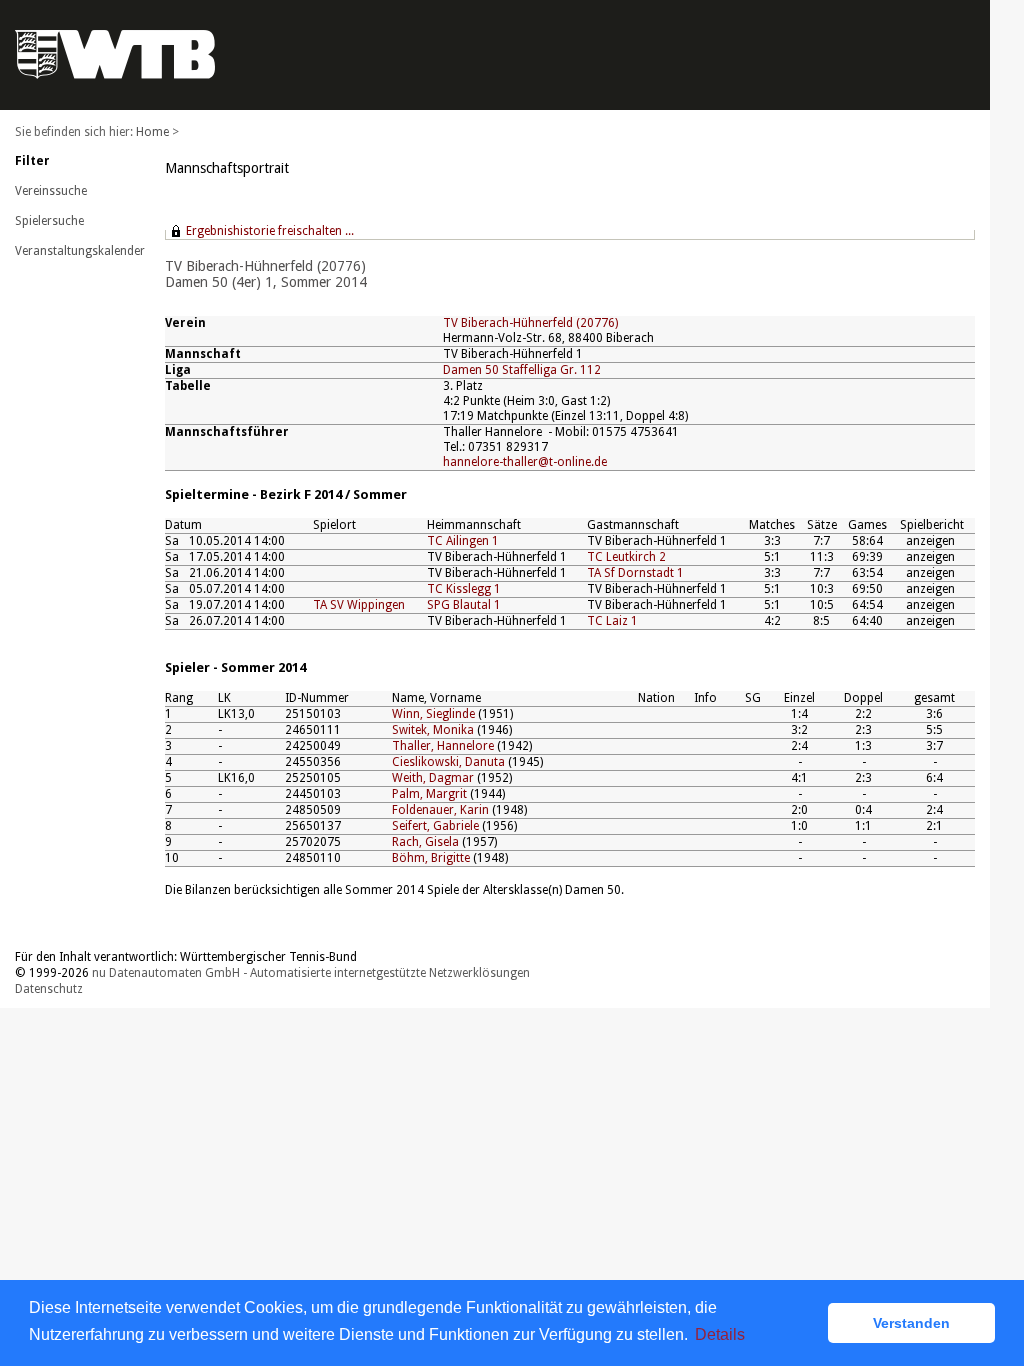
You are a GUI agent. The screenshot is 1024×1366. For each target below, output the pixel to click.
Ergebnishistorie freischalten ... (270, 231)
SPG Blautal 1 (464, 605)
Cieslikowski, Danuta (448, 762)
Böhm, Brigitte (431, 858)
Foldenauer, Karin (440, 810)
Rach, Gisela (425, 842)
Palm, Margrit (429, 794)
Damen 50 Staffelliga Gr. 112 (522, 370)
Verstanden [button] (911, 1323)
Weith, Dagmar (433, 778)
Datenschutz (49, 989)
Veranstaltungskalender (80, 251)
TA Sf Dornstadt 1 (635, 573)
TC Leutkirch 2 (626, 557)
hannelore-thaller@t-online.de (525, 462)
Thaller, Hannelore (443, 746)
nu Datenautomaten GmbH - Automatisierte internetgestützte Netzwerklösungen (311, 973)
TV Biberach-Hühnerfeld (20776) (530, 323)
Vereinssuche (51, 191)
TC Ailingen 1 (463, 541)
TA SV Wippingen (359, 605)
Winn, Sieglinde (433, 714)
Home (152, 132)
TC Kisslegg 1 (464, 589)
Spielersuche (49, 221)
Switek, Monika (433, 730)
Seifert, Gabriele (435, 826)
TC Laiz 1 (612, 621)
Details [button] (720, 1334)
